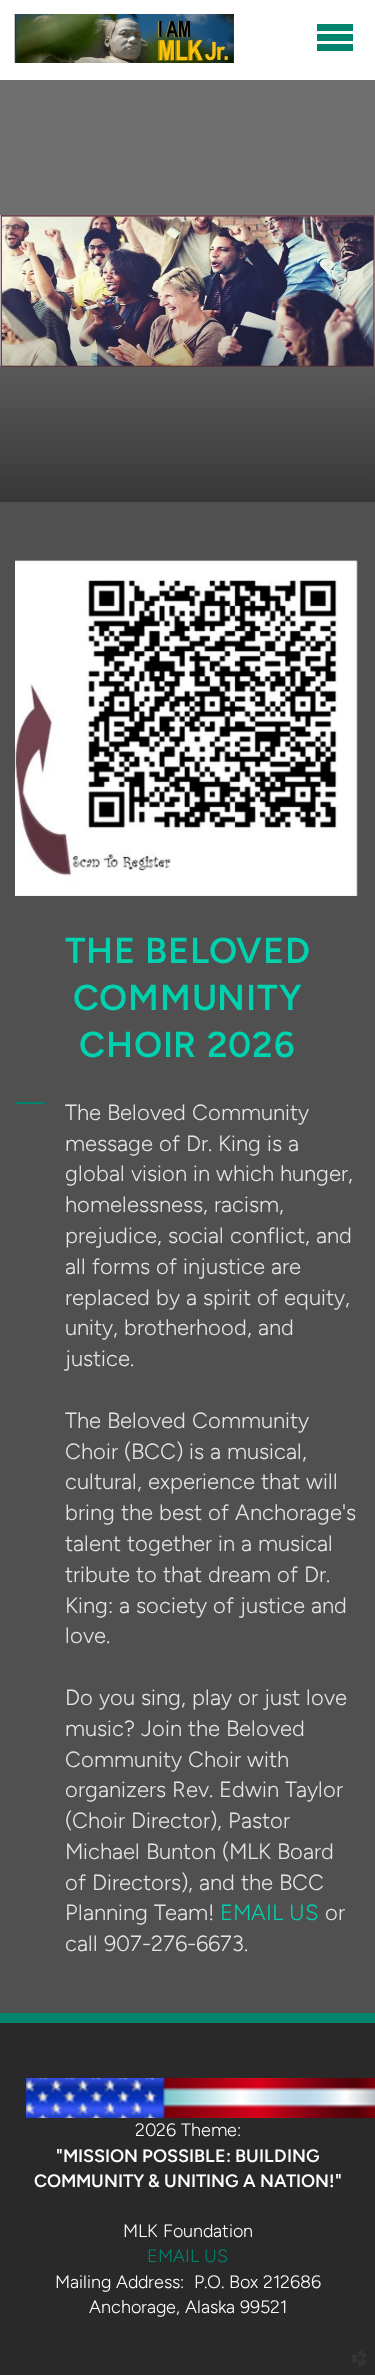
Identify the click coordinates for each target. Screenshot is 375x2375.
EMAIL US (269, 1912)
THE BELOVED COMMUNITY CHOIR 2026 (188, 997)
